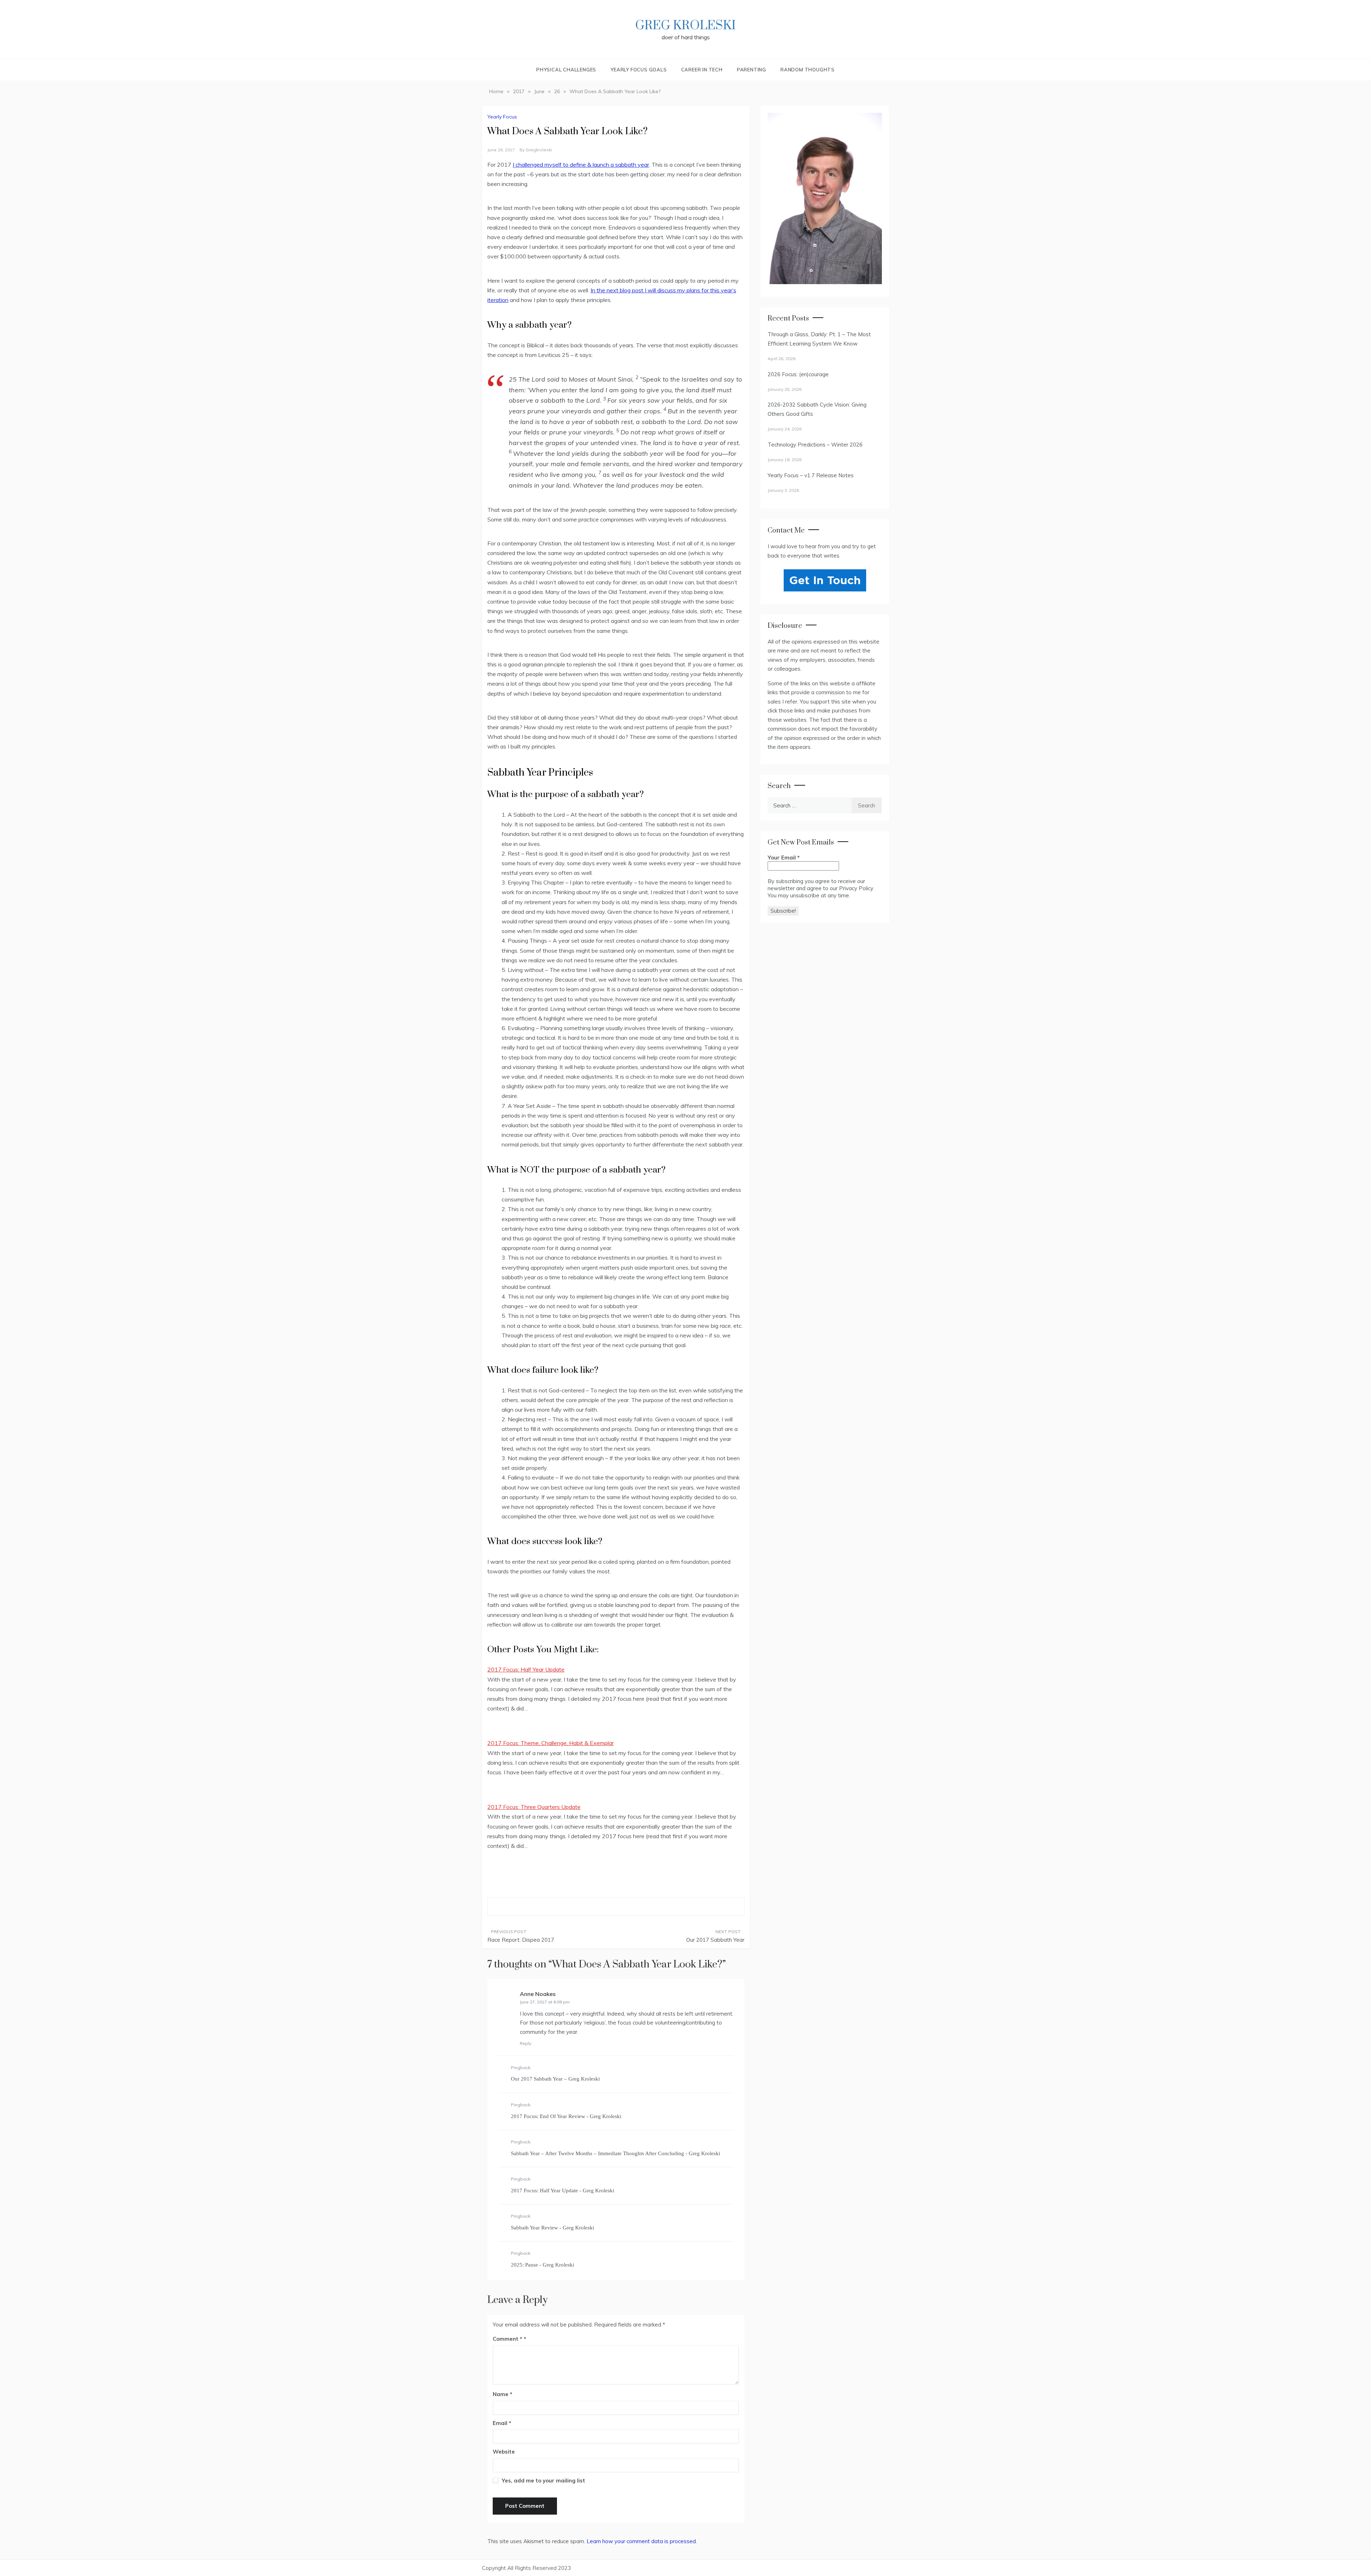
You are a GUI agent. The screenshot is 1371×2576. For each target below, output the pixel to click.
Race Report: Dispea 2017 (521, 1940)
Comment (508, 2339)
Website (504, 2452)
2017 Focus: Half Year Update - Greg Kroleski (563, 2191)
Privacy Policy (856, 888)
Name (503, 2394)
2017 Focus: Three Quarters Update (534, 1807)
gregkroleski (539, 150)
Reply (526, 2043)
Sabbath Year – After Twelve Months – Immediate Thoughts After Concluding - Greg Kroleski (616, 2153)
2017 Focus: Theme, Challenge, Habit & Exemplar (551, 1743)
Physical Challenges (566, 70)
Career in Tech (702, 70)
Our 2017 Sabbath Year (715, 1940)
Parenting (752, 70)
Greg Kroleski (685, 26)
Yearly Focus (502, 117)
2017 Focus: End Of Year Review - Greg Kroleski (566, 2116)
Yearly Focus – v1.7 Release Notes (811, 475)
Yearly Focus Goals (639, 70)
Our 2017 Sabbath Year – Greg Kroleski (555, 2079)
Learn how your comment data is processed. (642, 2541)
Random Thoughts (808, 70)
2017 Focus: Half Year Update (526, 1669)
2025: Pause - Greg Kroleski (543, 2265)
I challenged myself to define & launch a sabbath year (581, 165)
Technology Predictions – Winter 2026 (815, 445)
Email (502, 2423)
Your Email (784, 858)
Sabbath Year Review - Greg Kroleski (553, 2228)
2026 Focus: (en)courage (798, 374)
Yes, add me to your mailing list (543, 2481)
